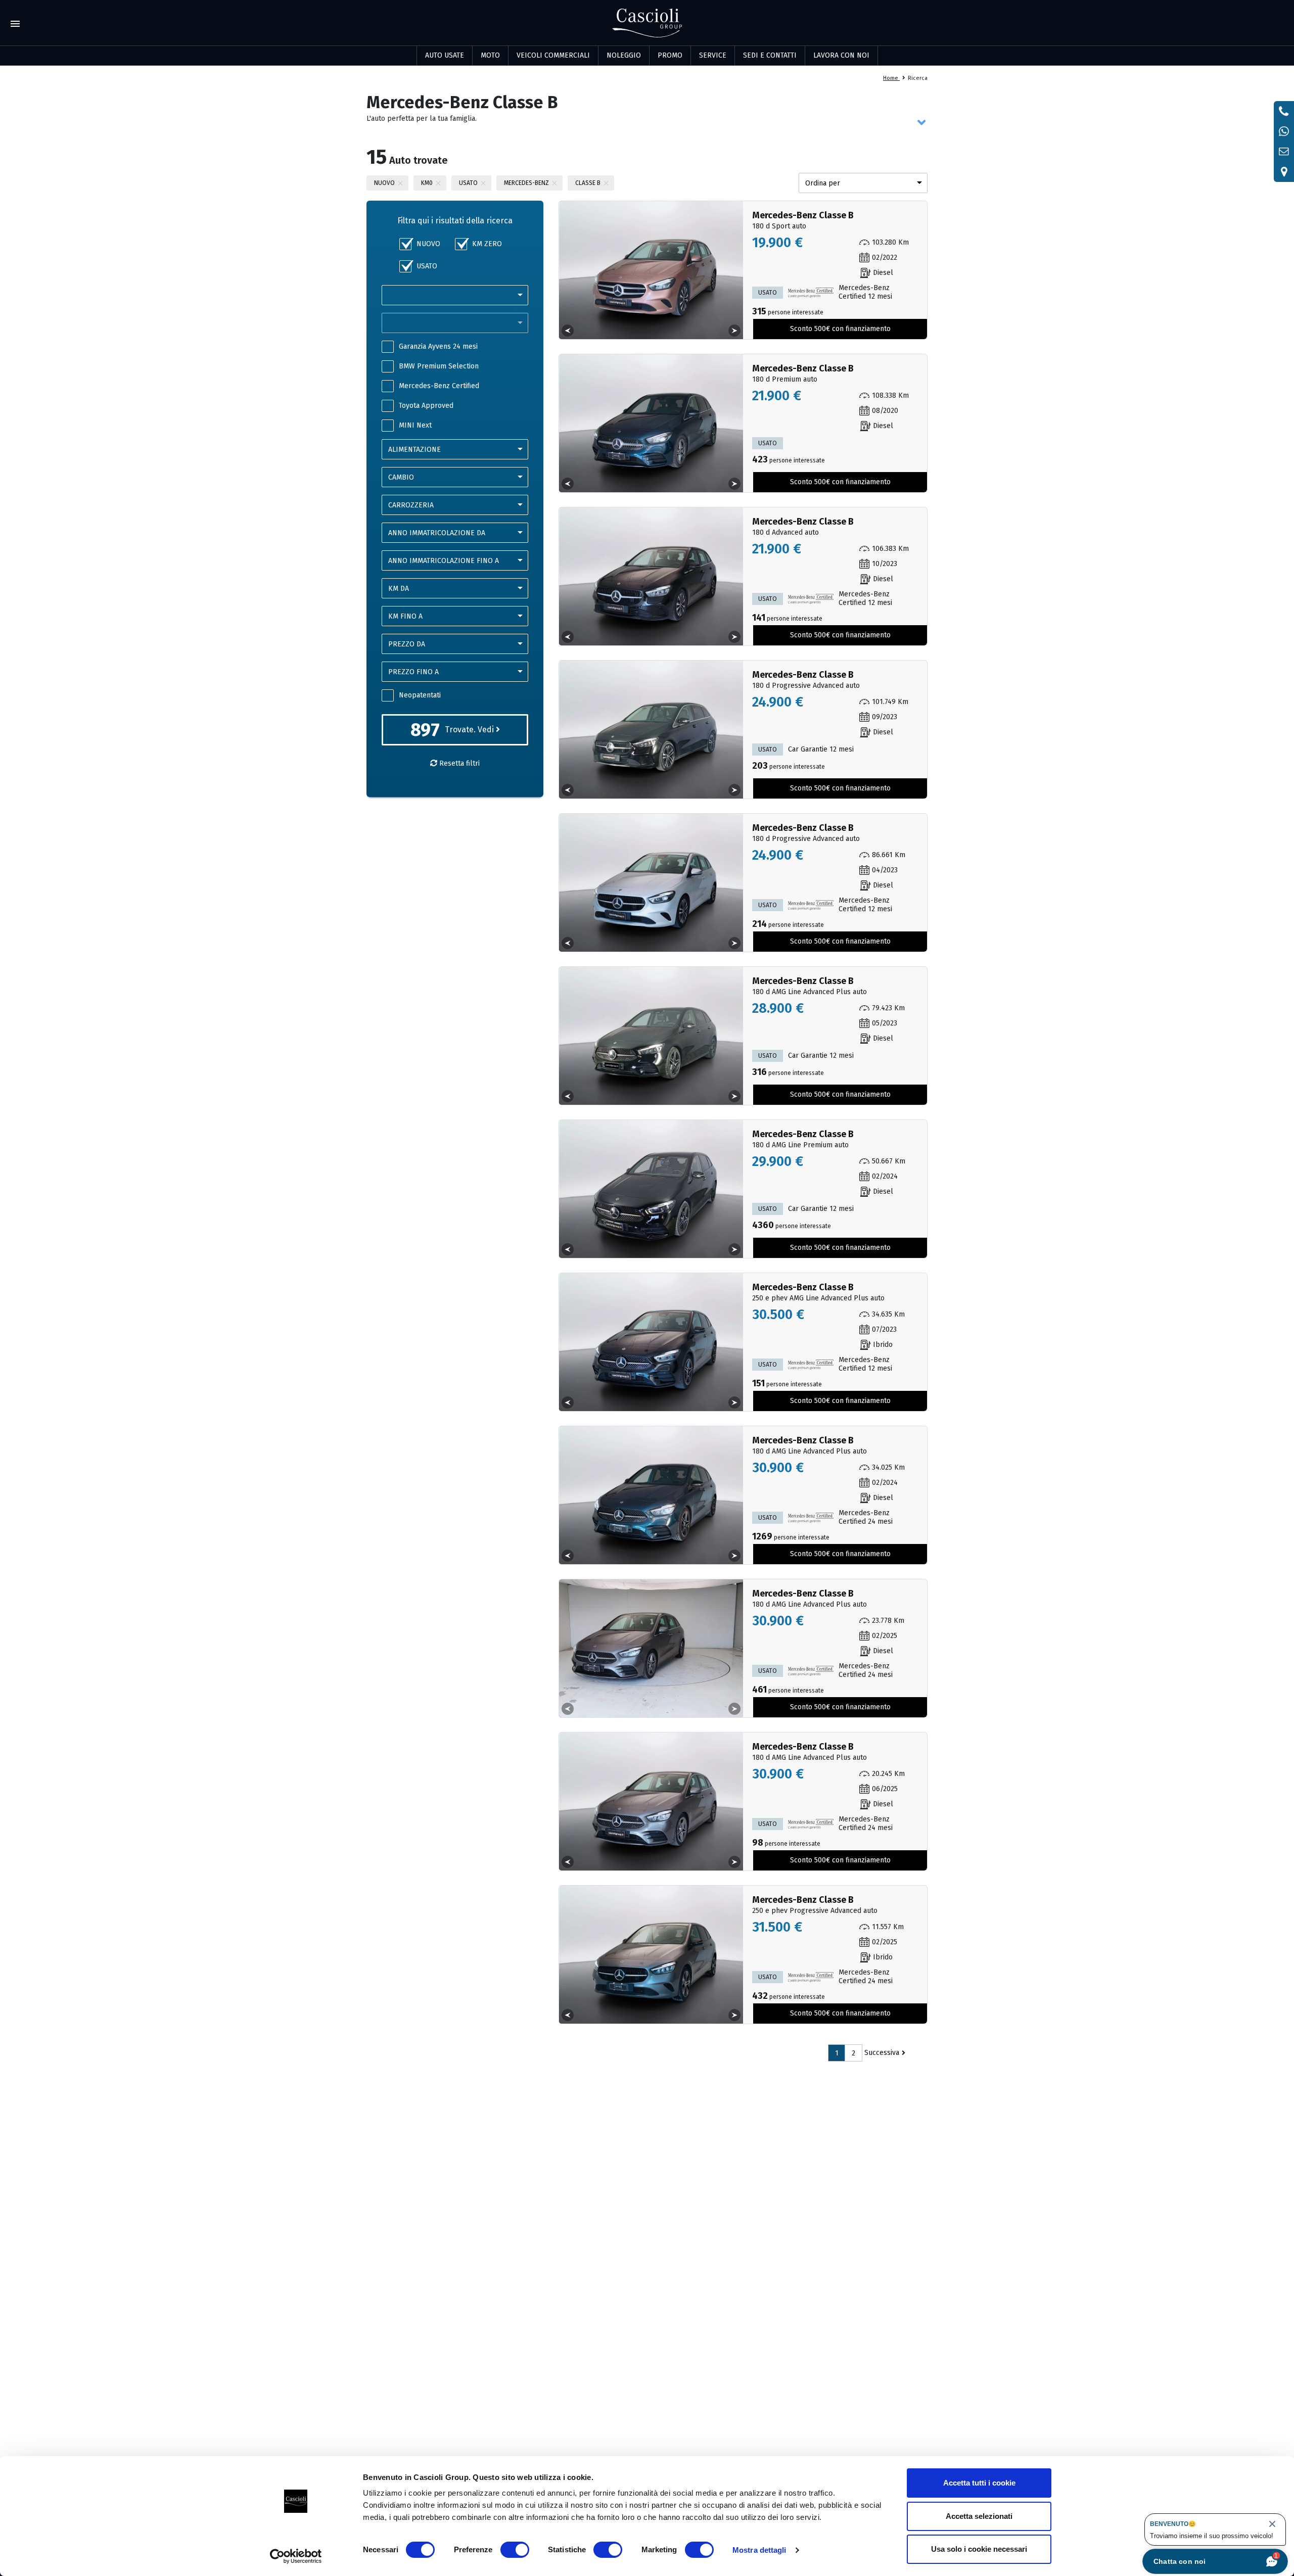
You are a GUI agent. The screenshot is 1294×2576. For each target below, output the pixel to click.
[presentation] (568, 331)
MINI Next (415, 425)
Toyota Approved (426, 406)
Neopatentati (420, 695)
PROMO (670, 55)
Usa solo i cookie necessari (979, 2549)
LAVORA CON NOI (841, 55)
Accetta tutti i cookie (979, 2483)
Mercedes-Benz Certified (439, 386)
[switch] (515, 2550)
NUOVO (428, 244)
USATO (427, 266)
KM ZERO (487, 244)
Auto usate (445, 55)
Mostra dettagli (759, 2550)
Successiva (882, 2053)
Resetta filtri (458, 763)
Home (891, 78)
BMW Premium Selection (439, 366)
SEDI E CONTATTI (770, 55)
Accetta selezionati (979, 2516)
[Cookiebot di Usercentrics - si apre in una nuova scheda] (296, 2556)
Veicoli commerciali (553, 55)
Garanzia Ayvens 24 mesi (438, 346)
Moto (490, 55)
